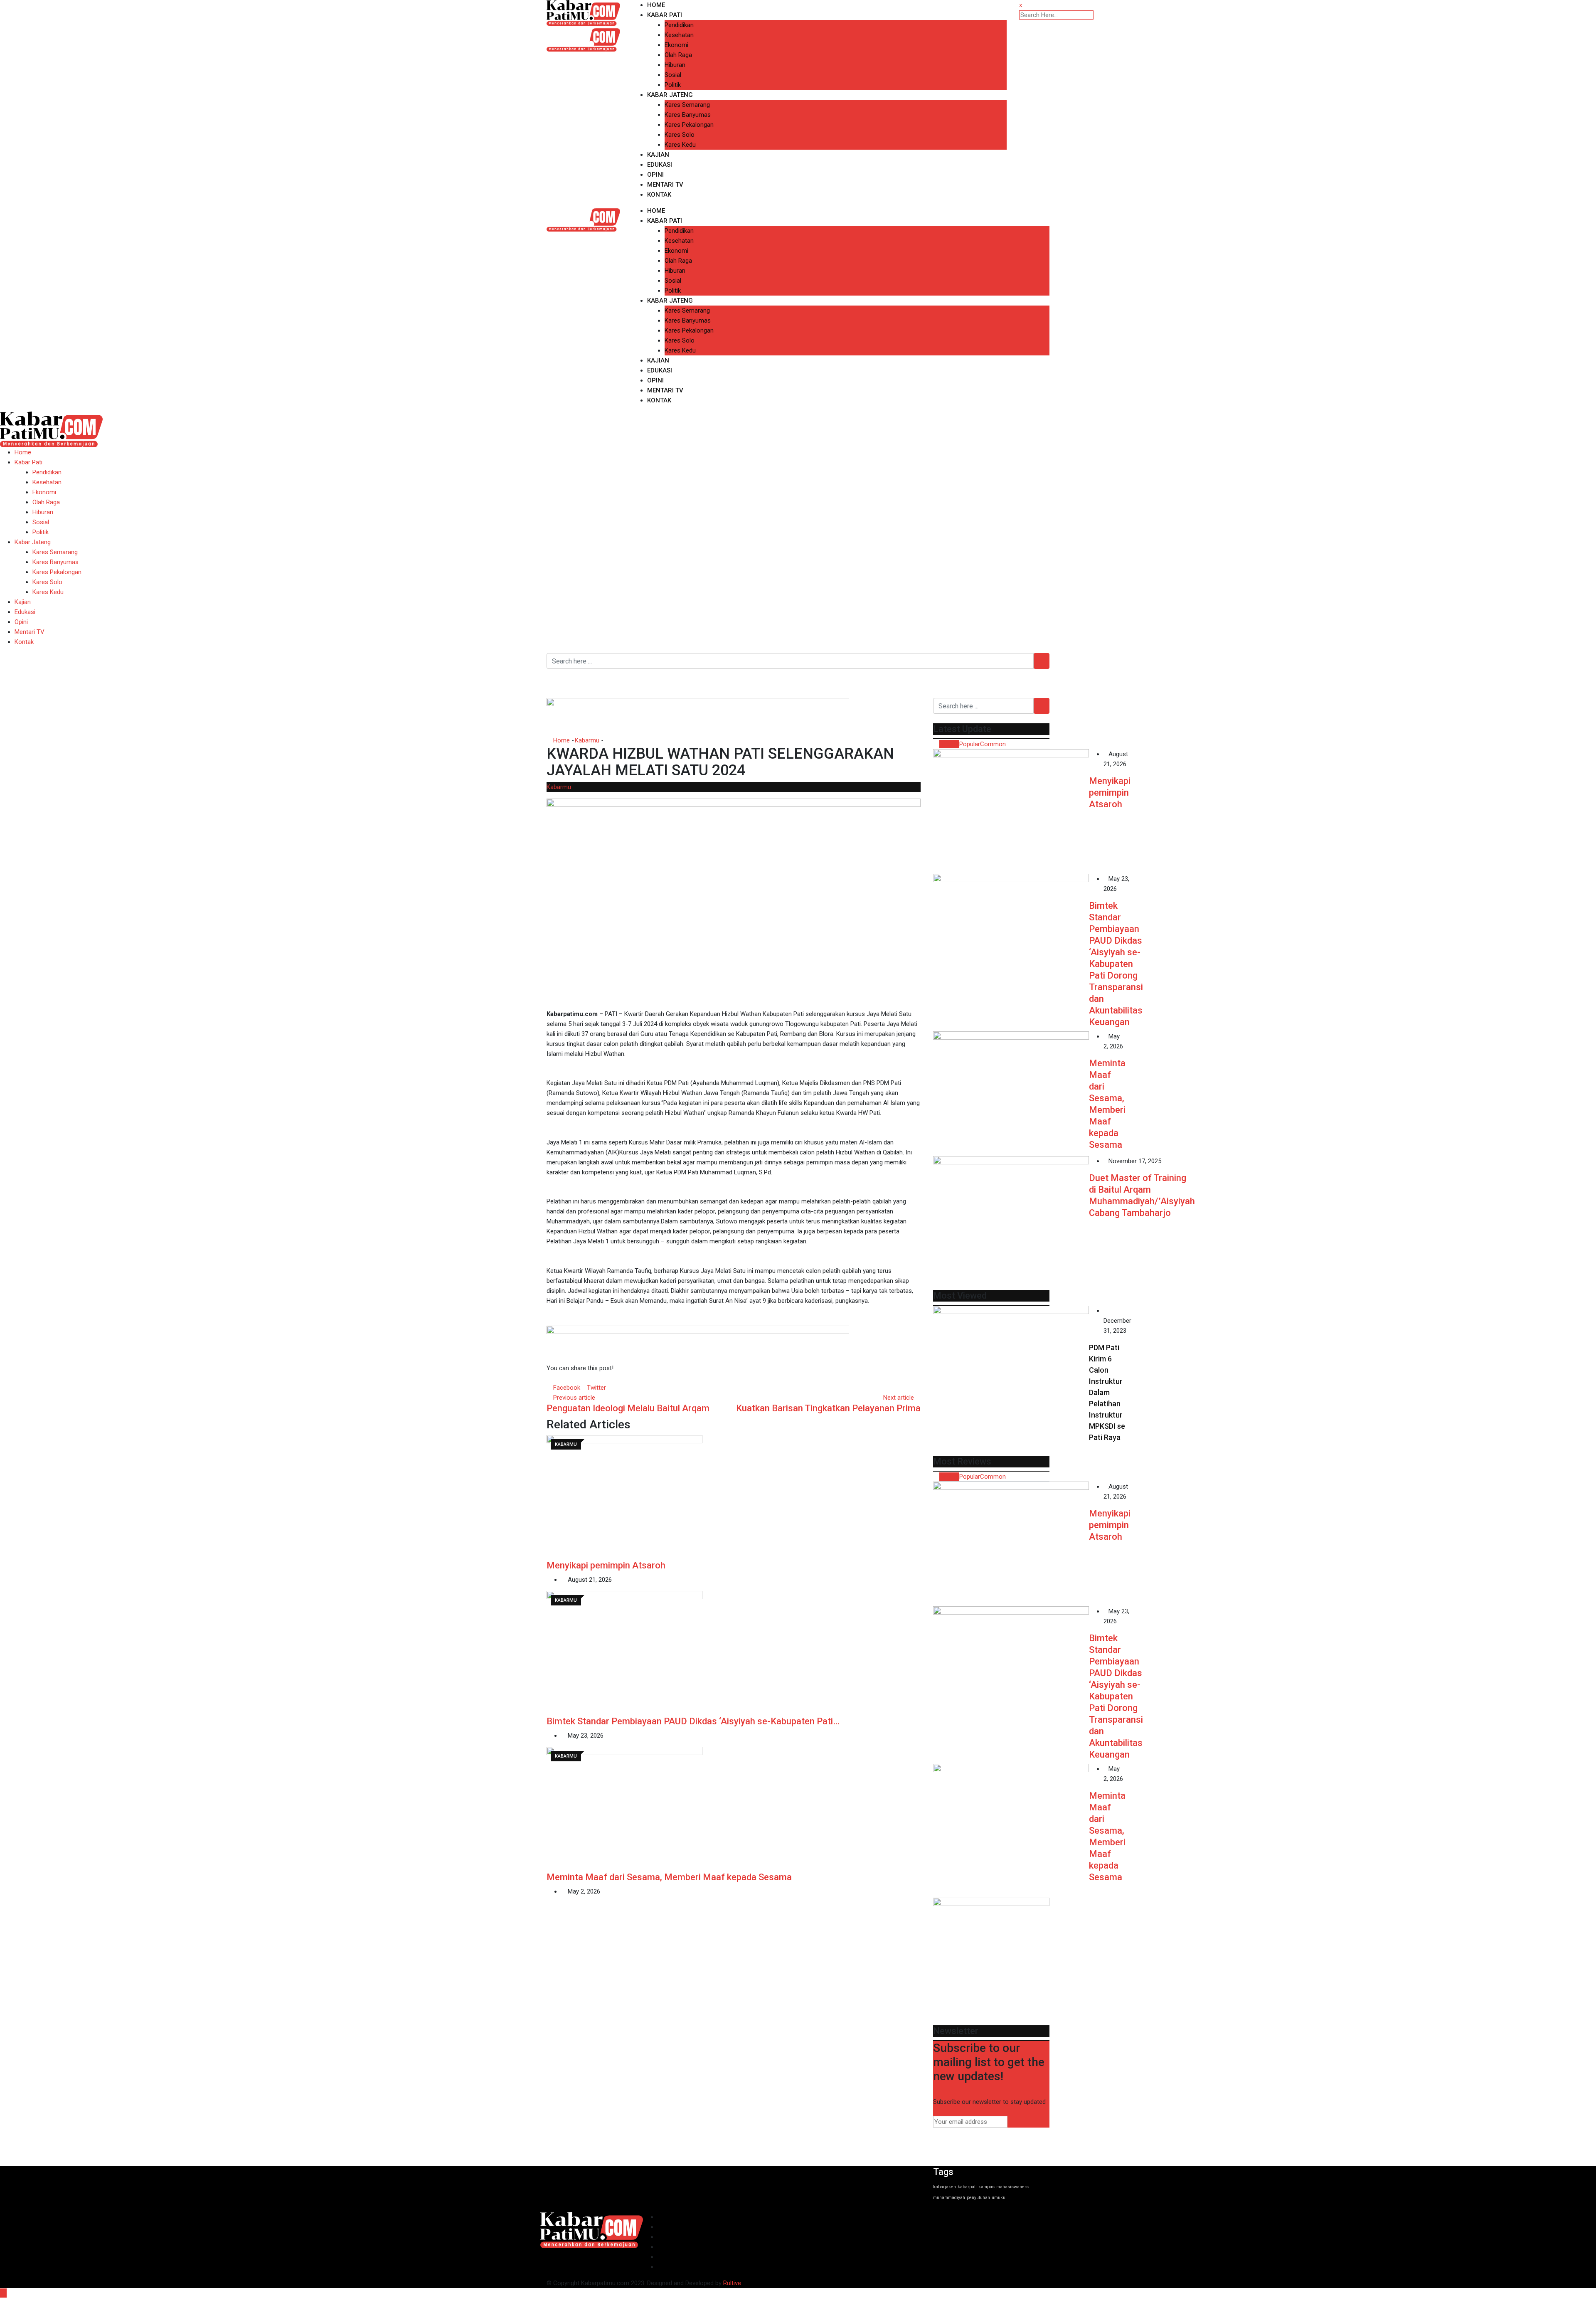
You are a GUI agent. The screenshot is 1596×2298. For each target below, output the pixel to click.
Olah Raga (678, 55)
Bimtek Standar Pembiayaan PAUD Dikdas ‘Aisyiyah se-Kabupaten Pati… (693, 1721)
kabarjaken (945, 2187)
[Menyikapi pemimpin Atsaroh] (1011, 811)
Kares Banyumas (688, 115)
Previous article (574, 1398)
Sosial (673, 75)
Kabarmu (587, 740)
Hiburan (675, 65)
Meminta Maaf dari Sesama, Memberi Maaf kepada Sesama (669, 1877)
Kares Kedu (680, 145)
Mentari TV (665, 185)
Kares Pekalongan (689, 125)
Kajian (658, 155)
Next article (899, 1398)
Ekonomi (676, 45)
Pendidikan (679, 25)
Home (656, 5)
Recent (949, 744)
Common (993, 744)
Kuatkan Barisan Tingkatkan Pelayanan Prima (828, 1408)
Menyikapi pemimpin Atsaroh (606, 1565)
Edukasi (660, 165)
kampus (986, 2187)
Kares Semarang (687, 105)
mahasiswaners (1012, 2187)
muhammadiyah (949, 2198)
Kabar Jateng (670, 95)
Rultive (732, 2283)
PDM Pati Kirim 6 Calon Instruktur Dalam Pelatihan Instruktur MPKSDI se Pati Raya (1107, 1392)
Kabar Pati (665, 15)
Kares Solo (680, 135)
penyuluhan (978, 2198)
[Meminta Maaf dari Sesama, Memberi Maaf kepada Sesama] (1011, 1094)
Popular (970, 744)
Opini (655, 175)
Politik (673, 85)
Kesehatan (679, 35)
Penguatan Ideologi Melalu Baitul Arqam (628, 1408)
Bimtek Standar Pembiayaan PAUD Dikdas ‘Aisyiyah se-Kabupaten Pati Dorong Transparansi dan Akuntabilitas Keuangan (1116, 964)
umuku (999, 2198)
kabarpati (967, 2187)
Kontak (659, 195)
